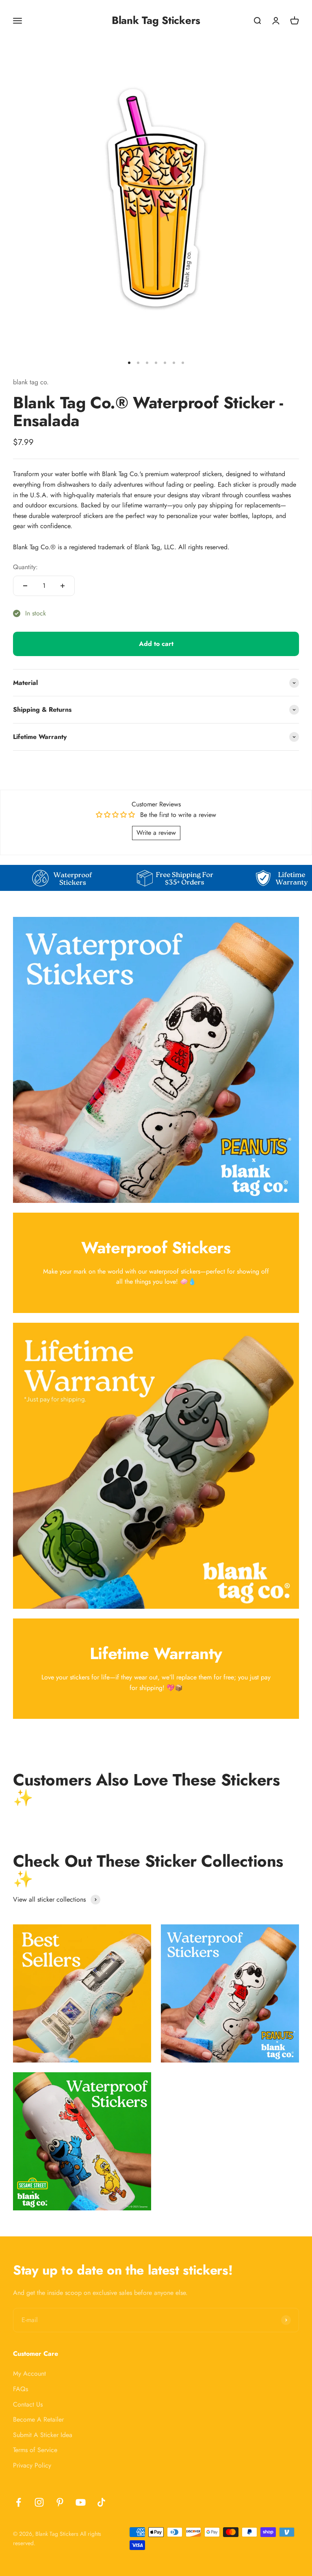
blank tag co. (31, 382)
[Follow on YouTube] (81, 2502)
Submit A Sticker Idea (43, 2435)
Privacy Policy (32, 2465)
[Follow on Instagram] (39, 2502)
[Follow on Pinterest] (60, 2502)
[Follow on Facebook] (18, 2502)
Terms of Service (35, 2450)
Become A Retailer (38, 2419)
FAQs (21, 2389)
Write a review (156, 833)
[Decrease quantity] (25, 586)
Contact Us (28, 2404)
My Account (29, 2373)
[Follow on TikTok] (101, 2502)
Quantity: (25, 567)
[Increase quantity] (63, 586)
